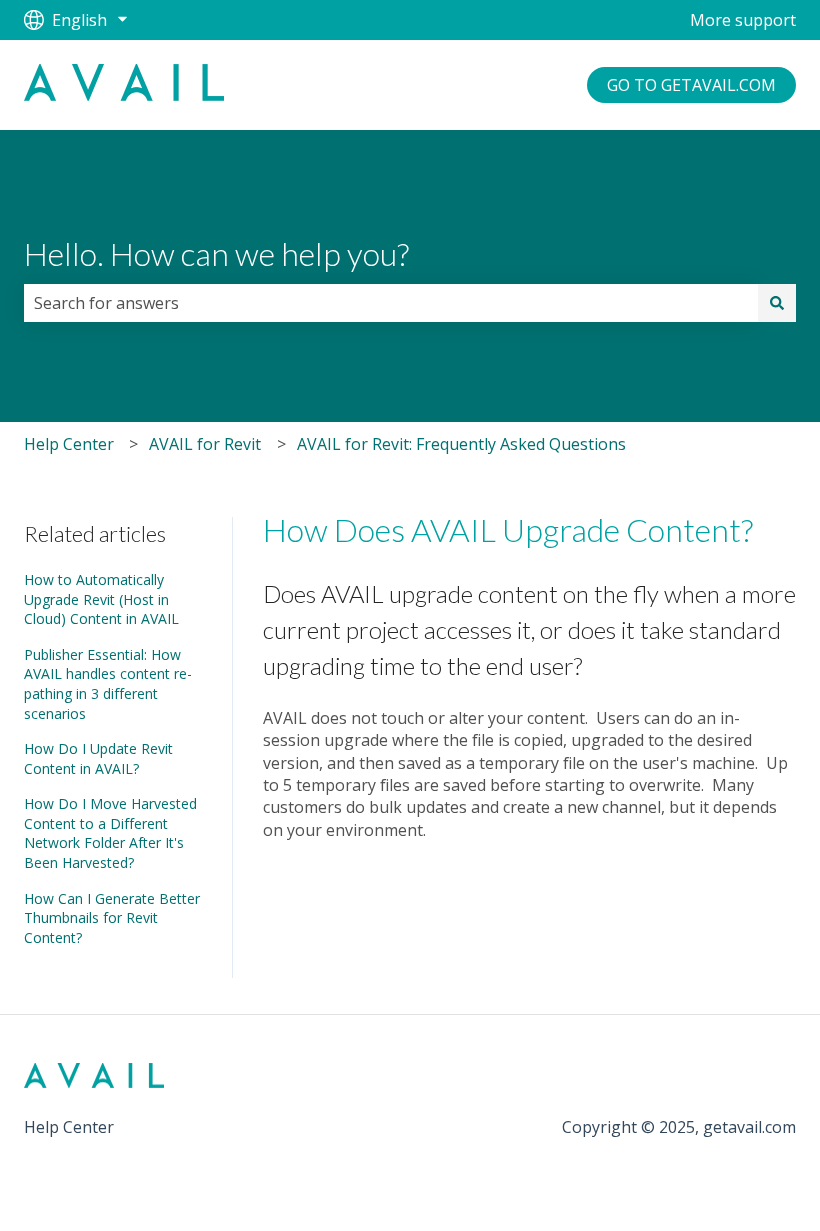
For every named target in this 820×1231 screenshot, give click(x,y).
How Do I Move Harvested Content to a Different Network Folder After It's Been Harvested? (110, 833)
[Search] (777, 303)
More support (743, 20)
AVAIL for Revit (205, 444)
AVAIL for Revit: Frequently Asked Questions (461, 444)
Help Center (69, 444)
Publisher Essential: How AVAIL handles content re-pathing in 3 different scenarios (108, 684)
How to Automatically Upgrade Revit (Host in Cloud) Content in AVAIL (101, 599)
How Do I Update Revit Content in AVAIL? (98, 758)
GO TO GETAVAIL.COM (691, 85)
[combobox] (391, 303)
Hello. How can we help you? (216, 253)
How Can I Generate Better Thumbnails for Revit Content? (112, 918)
